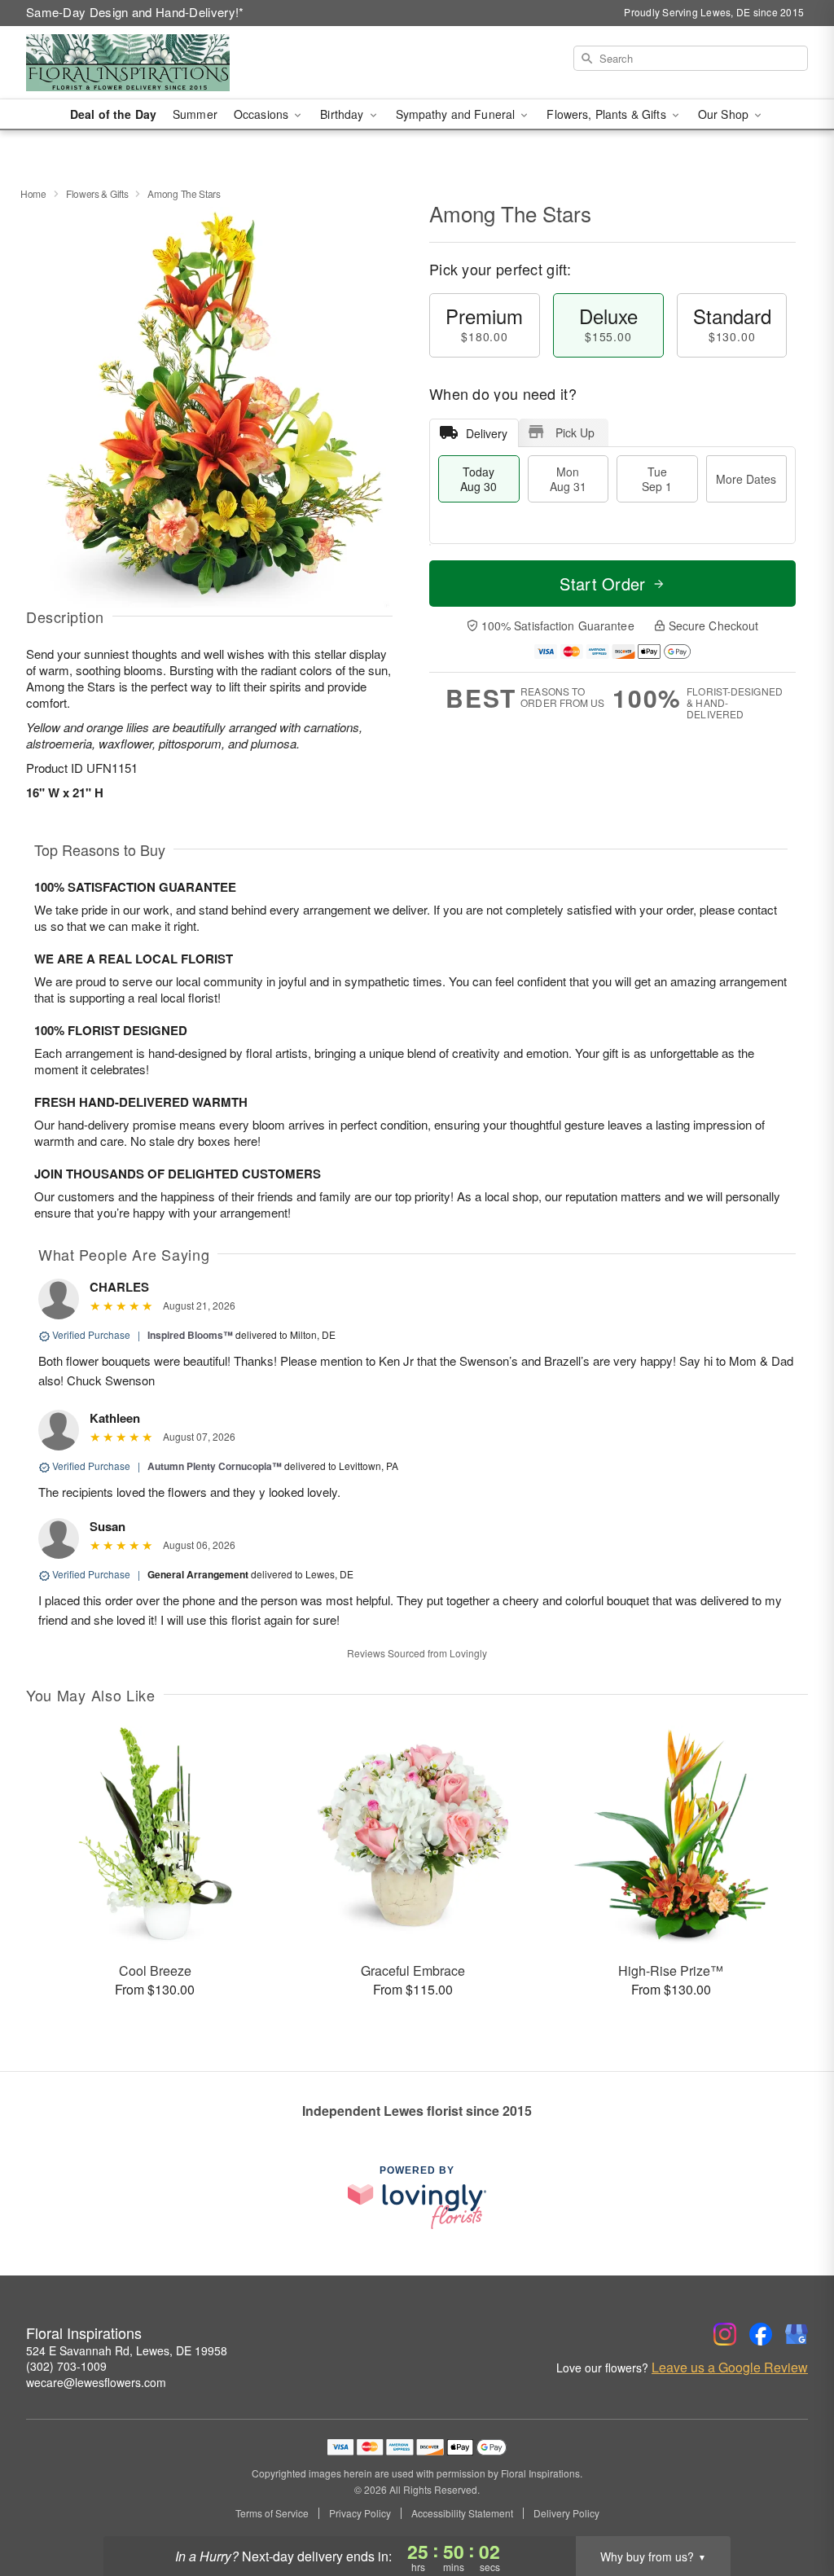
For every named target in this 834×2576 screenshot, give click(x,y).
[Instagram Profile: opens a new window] (725, 2334)
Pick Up (575, 432)
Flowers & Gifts (97, 193)
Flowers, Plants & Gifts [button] (608, 114)
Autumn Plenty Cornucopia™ (215, 1466)
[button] (791, 2507)
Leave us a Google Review (730, 2368)
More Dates (746, 479)
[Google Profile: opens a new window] (797, 2334)
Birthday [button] (343, 114)
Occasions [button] (263, 114)
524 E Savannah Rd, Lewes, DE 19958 (127, 2350)
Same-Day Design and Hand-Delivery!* (135, 12)
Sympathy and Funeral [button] (457, 114)
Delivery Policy (566, 2513)
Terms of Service (272, 2513)
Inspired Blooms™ (190, 1335)
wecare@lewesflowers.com (96, 2382)
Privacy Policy (360, 2513)
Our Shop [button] (725, 114)
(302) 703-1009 (66, 2366)
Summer (195, 114)
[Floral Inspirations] (143, 63)
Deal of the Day (113, 114)
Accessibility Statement (462, 2513)
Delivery (487, 433)
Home (33, 193)
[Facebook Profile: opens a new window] (761, 2334)
